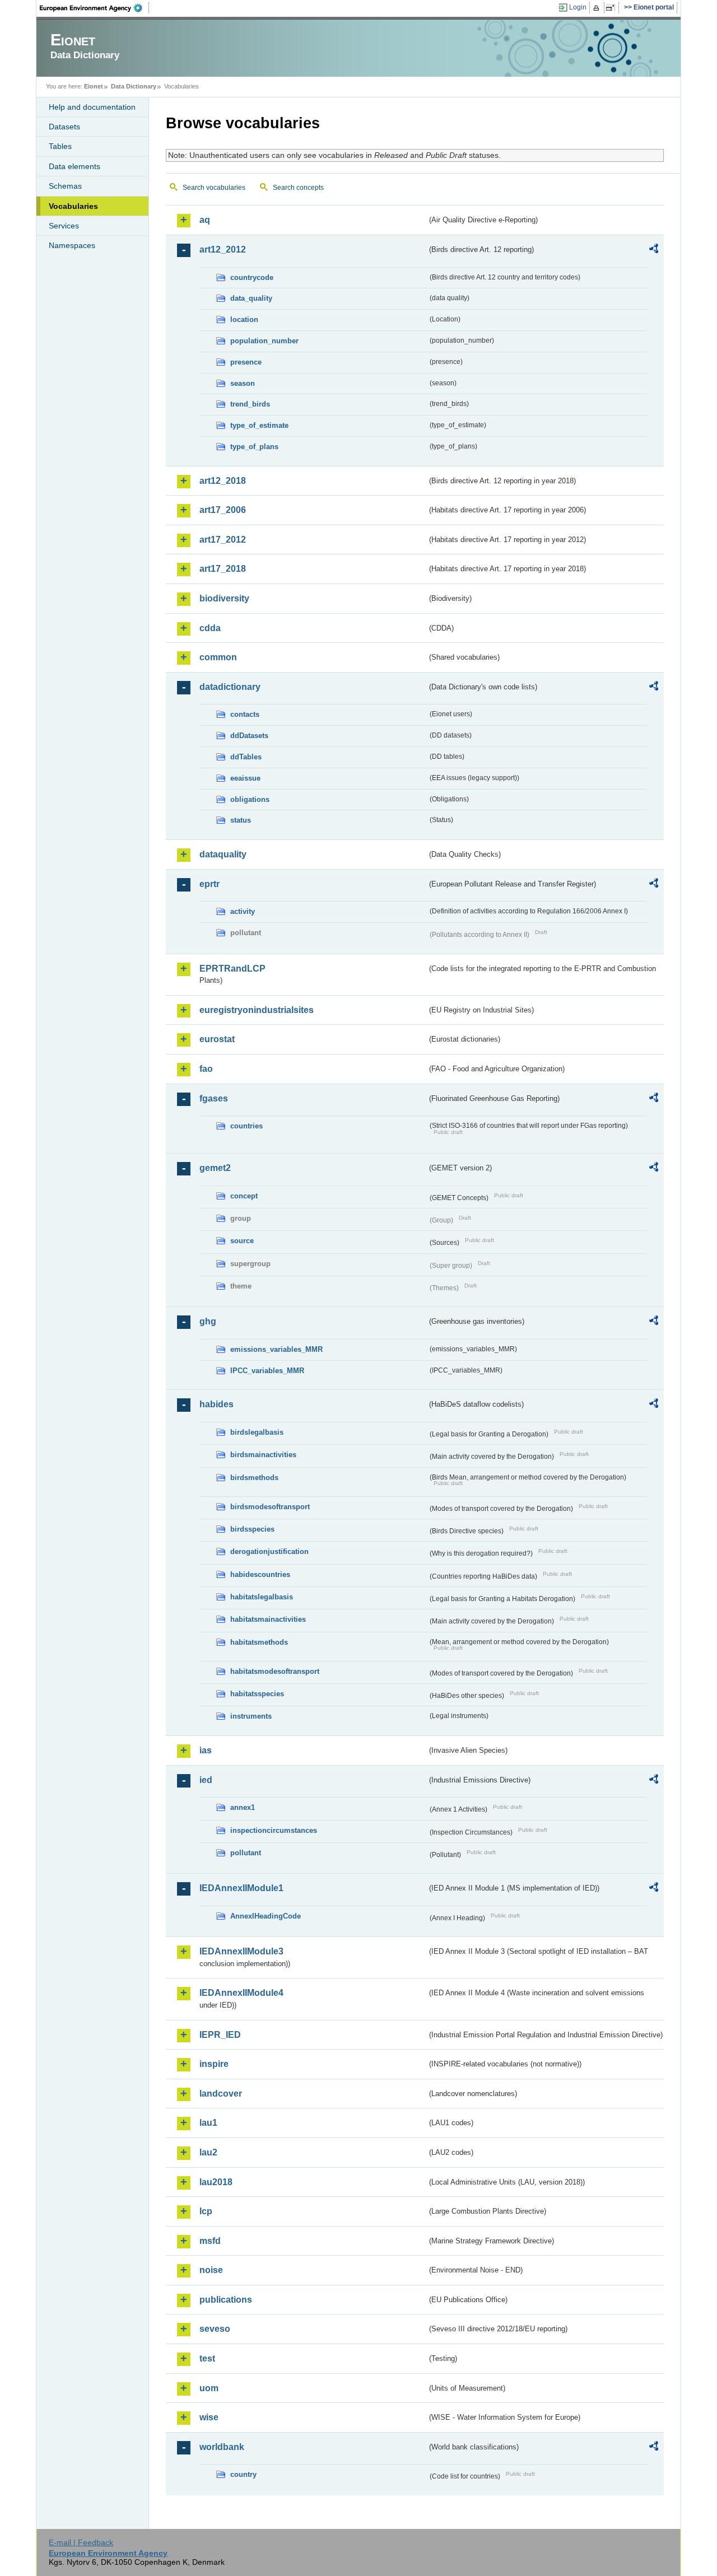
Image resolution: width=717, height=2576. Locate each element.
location (244, 319)
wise (209, 2417)
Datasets (64, 127)
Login (578, 7)
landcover (221, 2094)
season (243, 383)
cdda (210, 628)
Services (64, 226)
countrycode (252, 277)
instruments (251, 1716)
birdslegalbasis (257, 1432)
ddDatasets (249, 736)
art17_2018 (223, 569)
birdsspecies (252, 1529)
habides (217, 1404)
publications (226, 2300)
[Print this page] (598, 8)
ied (206, 1780)
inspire (214, 2064)
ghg (208, 1321)
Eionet (94, 86)
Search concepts (298, 188)
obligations (250, 799)
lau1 (208, 2123)
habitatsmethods (259, 1642)
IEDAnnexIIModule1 (241, 1888)
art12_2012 (223, 249)
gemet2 (215, 1168)
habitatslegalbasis (262, 1597)
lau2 (208, 2152)
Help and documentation (92, 107)
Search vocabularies (214, 188)
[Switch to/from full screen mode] (613, 8)
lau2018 (216, 2182)
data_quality (251, 298)
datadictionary (230, 687)
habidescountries (260, 1574)
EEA (95, 8)
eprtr (209, 884)
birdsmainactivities (263, 1455)
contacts (245, 714)
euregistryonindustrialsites (257, 1010)
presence (246, 362)
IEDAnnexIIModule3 (241, 1951)
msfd (210, 2241)
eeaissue (245, 778)
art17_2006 (223, 510)
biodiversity (224, 598)
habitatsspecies (257, 1694)
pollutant (246, 1853)
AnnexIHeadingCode (266, 1916)
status (241, 820)
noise (211, 2270)
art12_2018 (223, 481)
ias (206, 1750)
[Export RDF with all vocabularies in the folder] (654, 250)
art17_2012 (223, 540)
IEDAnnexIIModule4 (241, 1993)
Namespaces (72, 245)
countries (246, 1126)
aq (205, 220)
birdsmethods (254, 1478)
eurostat (217, 1039)
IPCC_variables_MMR (267, 1371)
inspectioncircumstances (274, 1830)
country (243, 2474)
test (207, 2358)
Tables (60, 146)
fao (206, 1069)
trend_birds (250, 404)
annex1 (243, 1807)
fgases (214, 1098)
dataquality (223, 854)
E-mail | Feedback (81, 2542)
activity (243, 911)
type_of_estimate (259, 425)
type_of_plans (254, 447)
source (242, 1241)
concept (244, 1196)
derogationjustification (269, 1551)
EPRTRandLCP (232, 969)
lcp (206, 2211)
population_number (264, 341)
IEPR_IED (220, 2035)
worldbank (222, 2447)
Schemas (65, 186)
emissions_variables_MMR (276, 1349)
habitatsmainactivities (268, 1619)
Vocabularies (73, 206)
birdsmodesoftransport (270, 1507)
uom (209, 2388)
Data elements (75, 166)
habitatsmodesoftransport (275, 1671)
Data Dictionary (134, 86)
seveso (215, 2329)
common (218, 657)
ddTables (246, 757)
